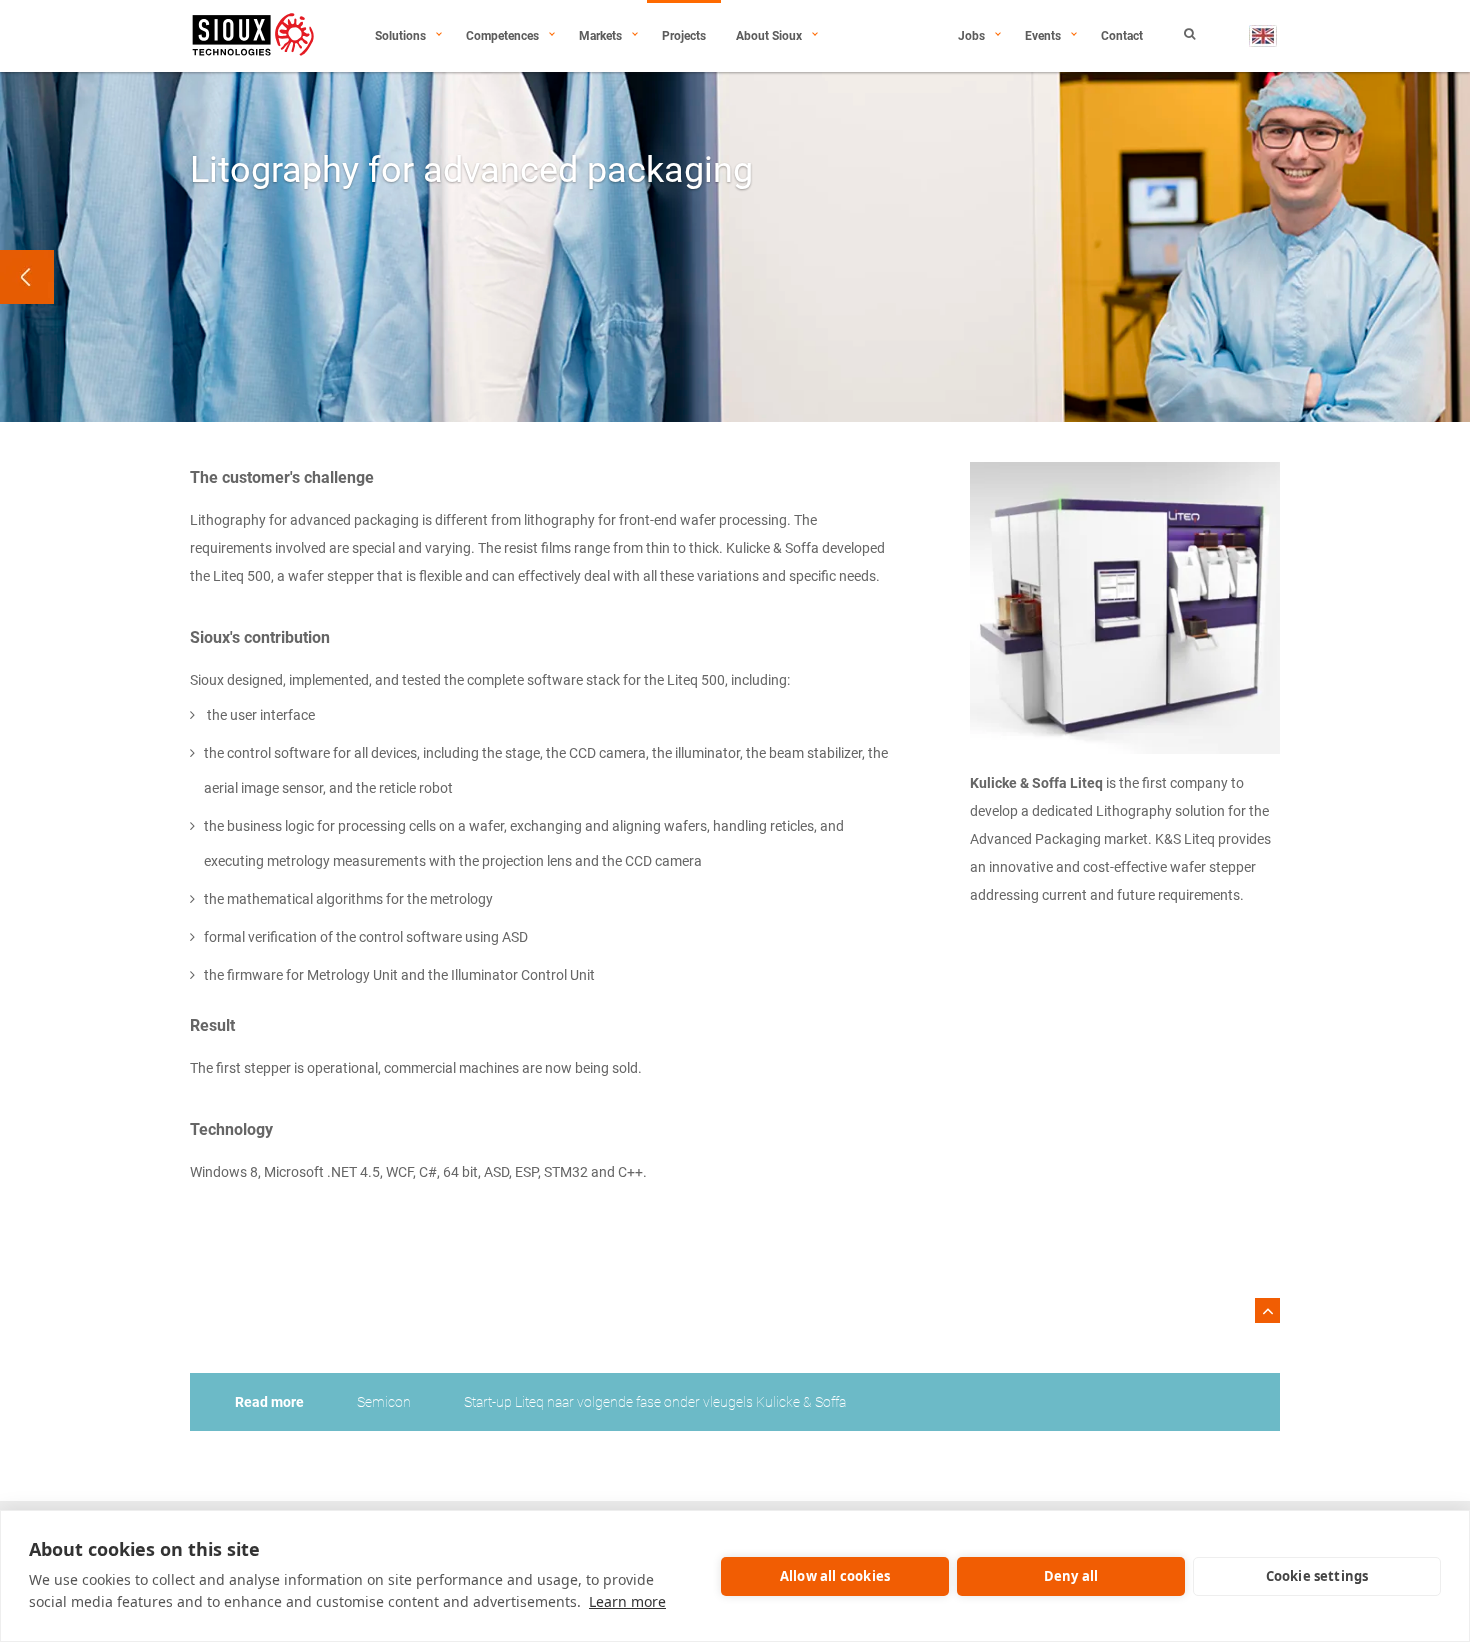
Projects (684, 36)
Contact (1122, 36)
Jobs (971, 36)
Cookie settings (1317, 1576)
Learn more (627, 1601)
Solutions (400, 36)
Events (1043, 36)
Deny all (1071, 1576)
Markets (600, 36)
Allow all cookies (835, 1576)
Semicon (384, 1402)
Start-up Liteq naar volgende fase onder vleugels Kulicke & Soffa (655, 1402)
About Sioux (769, 36)
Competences (502, 36)
